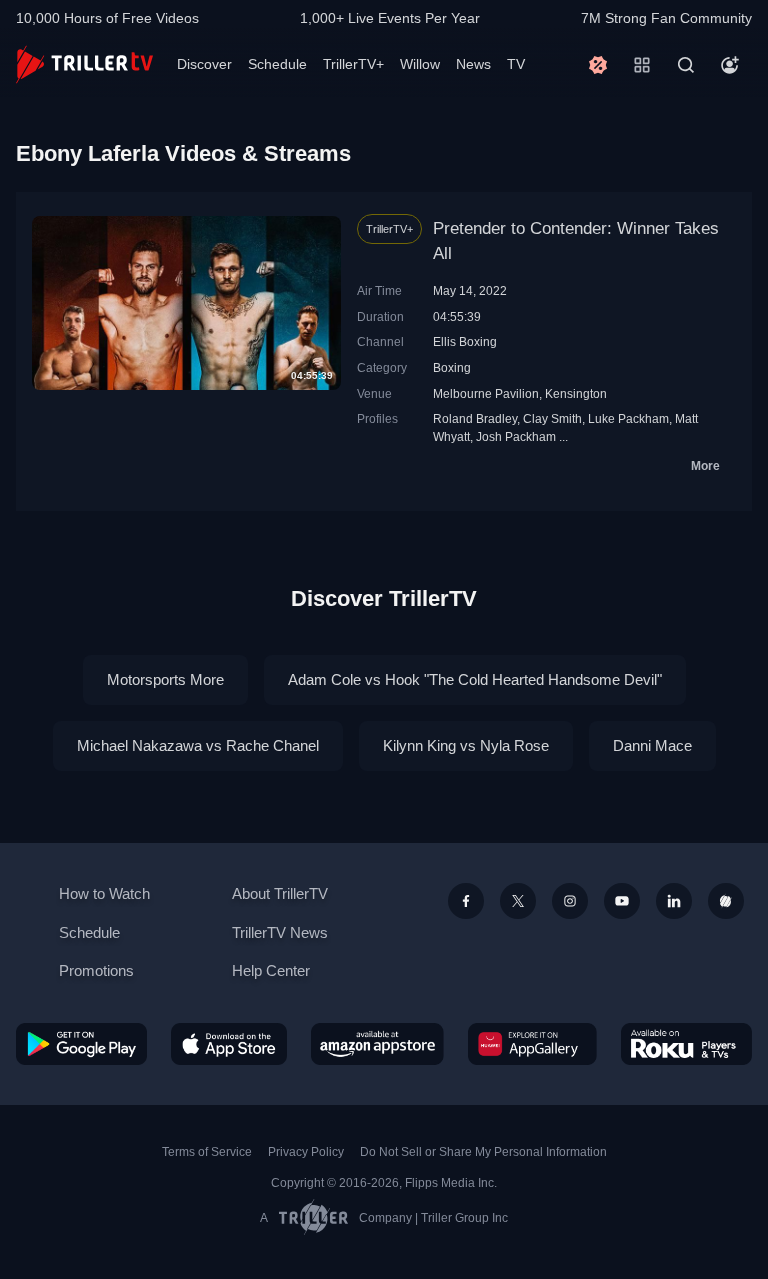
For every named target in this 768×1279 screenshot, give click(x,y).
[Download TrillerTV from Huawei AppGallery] (532, 1044)
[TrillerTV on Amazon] (377, 1044)
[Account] (730, 65)
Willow (420, 64)
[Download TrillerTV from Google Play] (81, 1044)
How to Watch (104, 893)
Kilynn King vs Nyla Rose (466, 745)
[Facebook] (466, 901)
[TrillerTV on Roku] (686, 1044)
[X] (518, 901)
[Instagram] (570, 901)
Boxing (452, 367)
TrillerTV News (280, 932)
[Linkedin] (674, 901)
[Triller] (726, 901)
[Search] (686, 65)
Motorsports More (165, 679)
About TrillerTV (280, 893)
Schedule (277, 64)
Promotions (96, 970)
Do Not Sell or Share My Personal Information (483, 1152)
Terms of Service (207, 1152)
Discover (204, 64)
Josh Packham (516, 436)
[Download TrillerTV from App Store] (229, 1044)
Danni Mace (652, 745)
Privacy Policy (306, 1152)
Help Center (271, 970)
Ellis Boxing (465, 341)
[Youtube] (622, 901)
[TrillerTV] (84, 64)
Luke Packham (628, 418)
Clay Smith (552, 418)
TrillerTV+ (353, 64)
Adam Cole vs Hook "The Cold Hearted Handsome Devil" (475, 679)
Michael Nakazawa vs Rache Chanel (198, 745)
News (473, 64)
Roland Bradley (475, 418)
